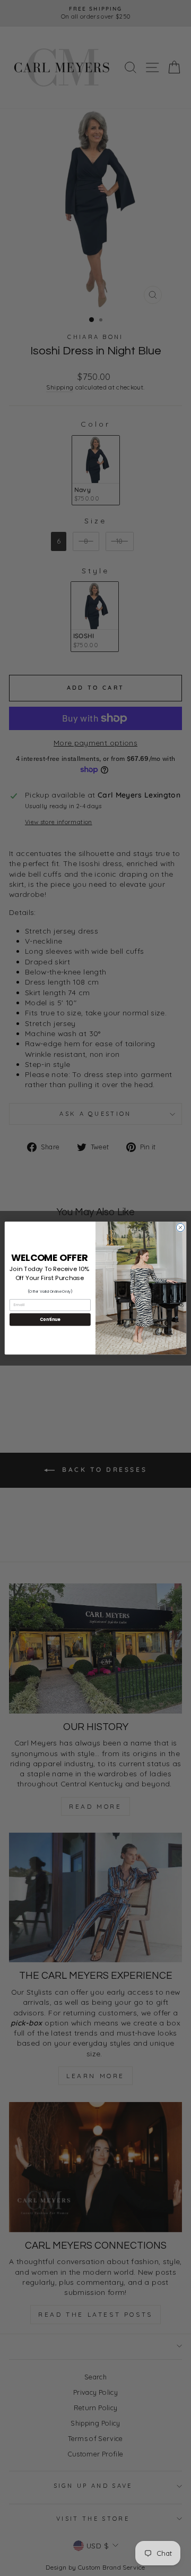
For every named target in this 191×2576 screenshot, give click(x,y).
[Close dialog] (180, 1227)
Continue (50, 1319)
